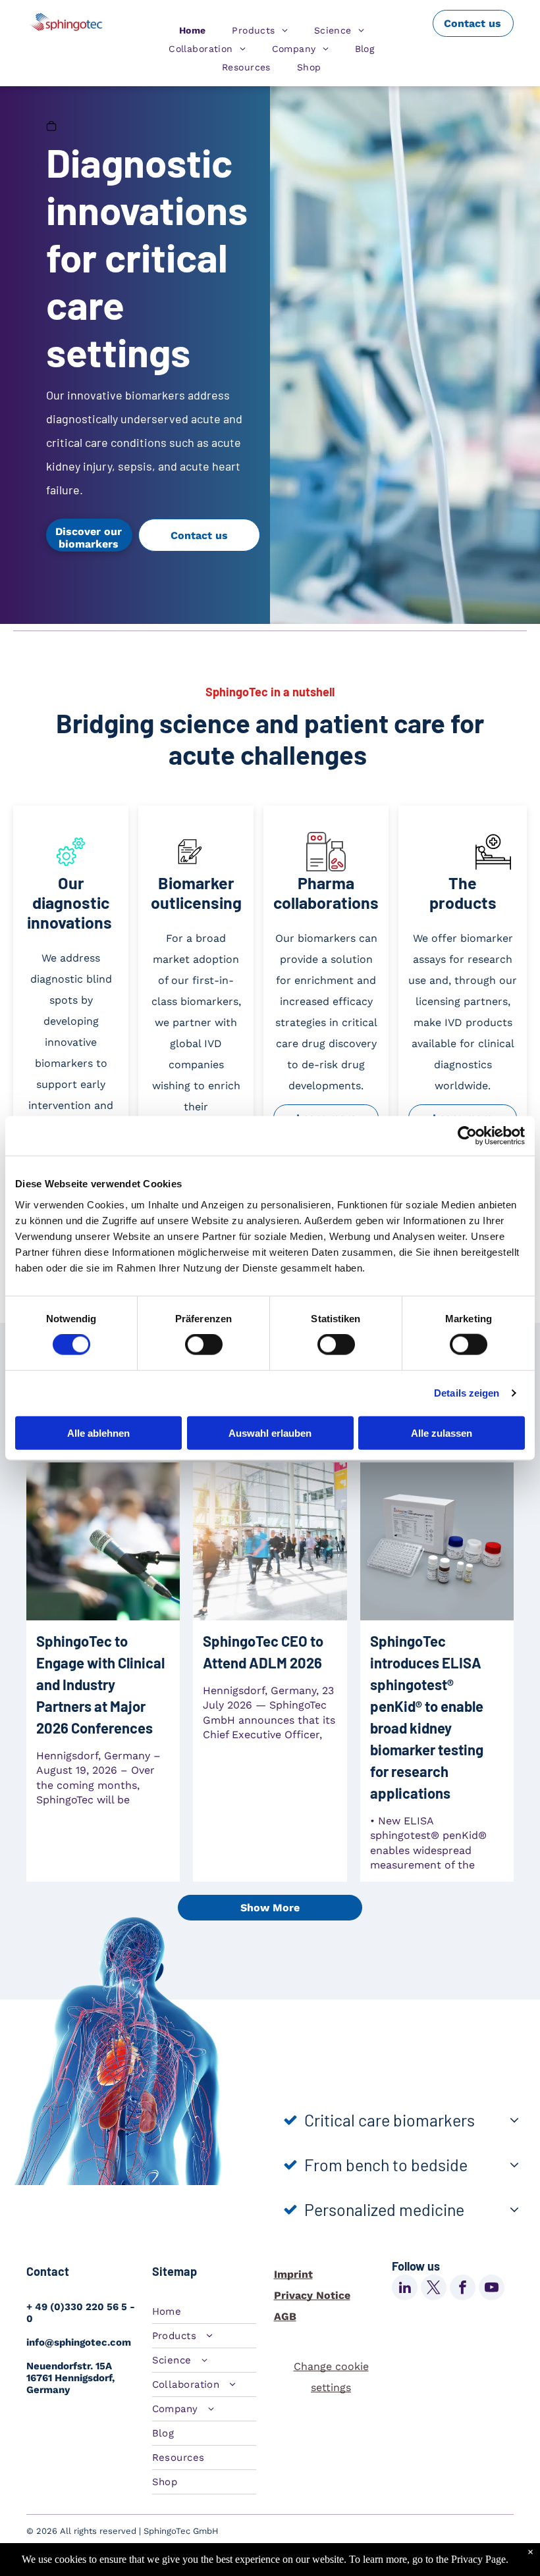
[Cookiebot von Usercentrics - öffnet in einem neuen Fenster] (467, 1136)
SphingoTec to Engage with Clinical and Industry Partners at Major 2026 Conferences (100, 1684)
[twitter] (434, 2289)
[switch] (204, 1345)
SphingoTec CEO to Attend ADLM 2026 (263, 1652)
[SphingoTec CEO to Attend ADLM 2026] (270, 1541)
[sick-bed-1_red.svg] (493, 868)
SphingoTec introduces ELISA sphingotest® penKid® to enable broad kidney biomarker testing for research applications (427, 1717)
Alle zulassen (442, 1432)
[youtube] (492, 2289)
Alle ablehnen (98, 1432)
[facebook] (463, 2289)
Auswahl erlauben (270, 1432)
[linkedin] (405, 2289)
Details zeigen (467, 1393)
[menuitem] (193, 30)
